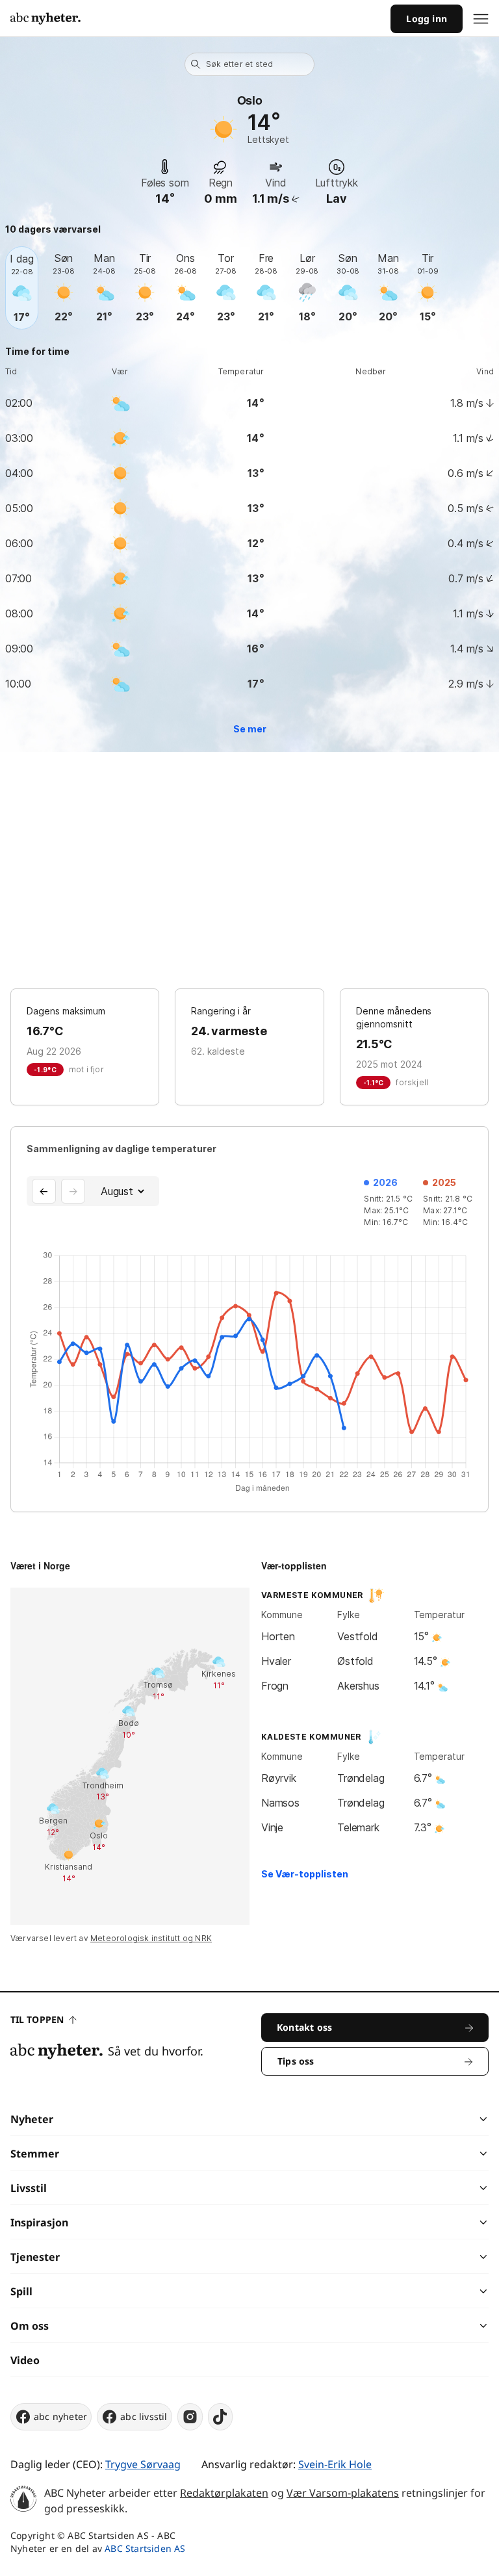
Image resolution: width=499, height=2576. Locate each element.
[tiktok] (220, 2417)
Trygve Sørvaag (143, 2464)
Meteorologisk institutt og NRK (151, 1938)
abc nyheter (60, 2416)
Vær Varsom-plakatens (343, 2493)
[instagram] (190, 2417)
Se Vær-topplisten (305, 1874)
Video (25, 2360)
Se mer (250, 729)
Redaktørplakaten (224, 2493)
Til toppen (37, 2019)
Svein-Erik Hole (335, 2464)
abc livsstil (144, 2416)
